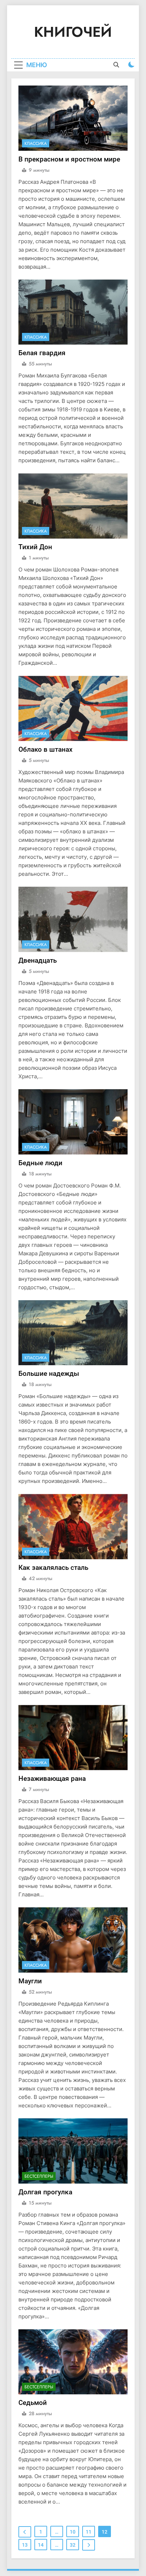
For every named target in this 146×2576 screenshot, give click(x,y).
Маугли (30, 1981)
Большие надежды (49, 1374)
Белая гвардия (42, 353)
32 (73, 2545)
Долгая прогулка (45, 2192)
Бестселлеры (39, 2176)
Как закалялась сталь (53, 1568)
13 (25, 2545)
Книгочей (73, 32)
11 (89, 2532)
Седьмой (33, 2403)
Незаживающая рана (52, 1779)
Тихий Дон (35, 547)
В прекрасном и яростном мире (69, 159)
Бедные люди (40, 1163)
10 (73, 2532)
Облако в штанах (46, 749)
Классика (36, 143)
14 (41, 2545)
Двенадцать (38, 960)
